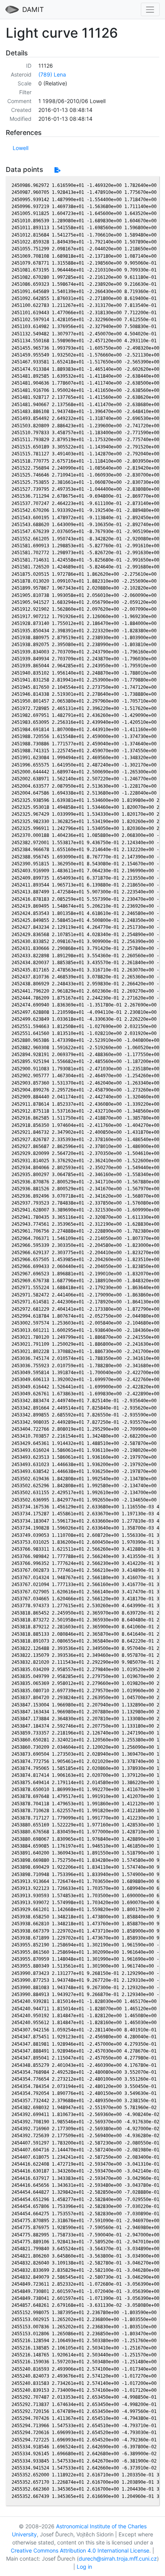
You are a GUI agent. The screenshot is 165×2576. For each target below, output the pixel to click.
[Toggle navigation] (150, 9)
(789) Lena (52, 74)
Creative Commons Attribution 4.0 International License (80, 2550)
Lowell (21, 148)
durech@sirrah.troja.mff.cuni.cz (118, 2559)
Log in (84, 2567)
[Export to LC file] (57, 170)
